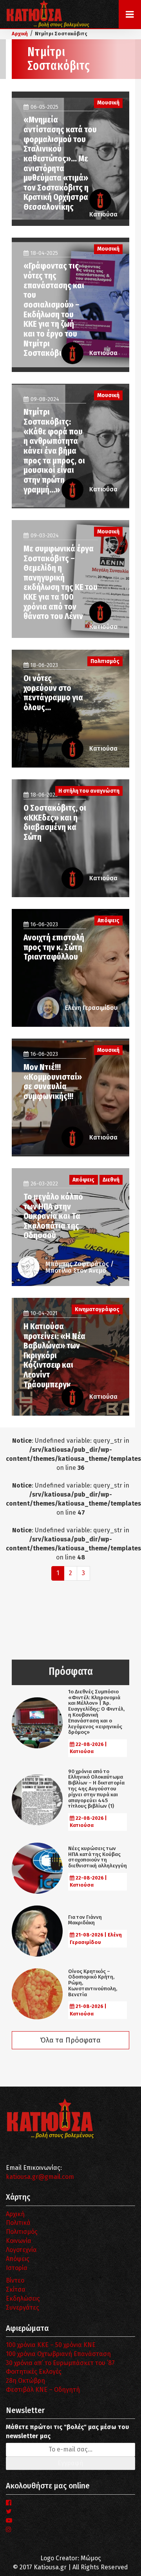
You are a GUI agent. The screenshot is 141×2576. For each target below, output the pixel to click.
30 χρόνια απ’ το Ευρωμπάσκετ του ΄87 (60, 2363)
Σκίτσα (16, 2289)
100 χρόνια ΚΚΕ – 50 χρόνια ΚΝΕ (51, 2345)
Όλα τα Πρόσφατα (70, 2040)
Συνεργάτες (23, 2308)
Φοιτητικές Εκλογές (34, 2372)
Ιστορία (17, 2268)
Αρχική (15, 2214)
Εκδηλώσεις (23, 2298)
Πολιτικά (18, 2223)
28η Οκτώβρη (25, 2381)
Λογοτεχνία (21, 2250)
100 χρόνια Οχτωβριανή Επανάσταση (58, 2354)
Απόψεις (18, 2259)
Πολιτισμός (22, 2232)
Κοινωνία (19, 2241)
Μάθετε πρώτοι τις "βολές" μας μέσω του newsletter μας (67, 2431)
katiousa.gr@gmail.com (40, 2177)
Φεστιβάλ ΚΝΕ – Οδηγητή (43, 2390)
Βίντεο (15, 2280)
